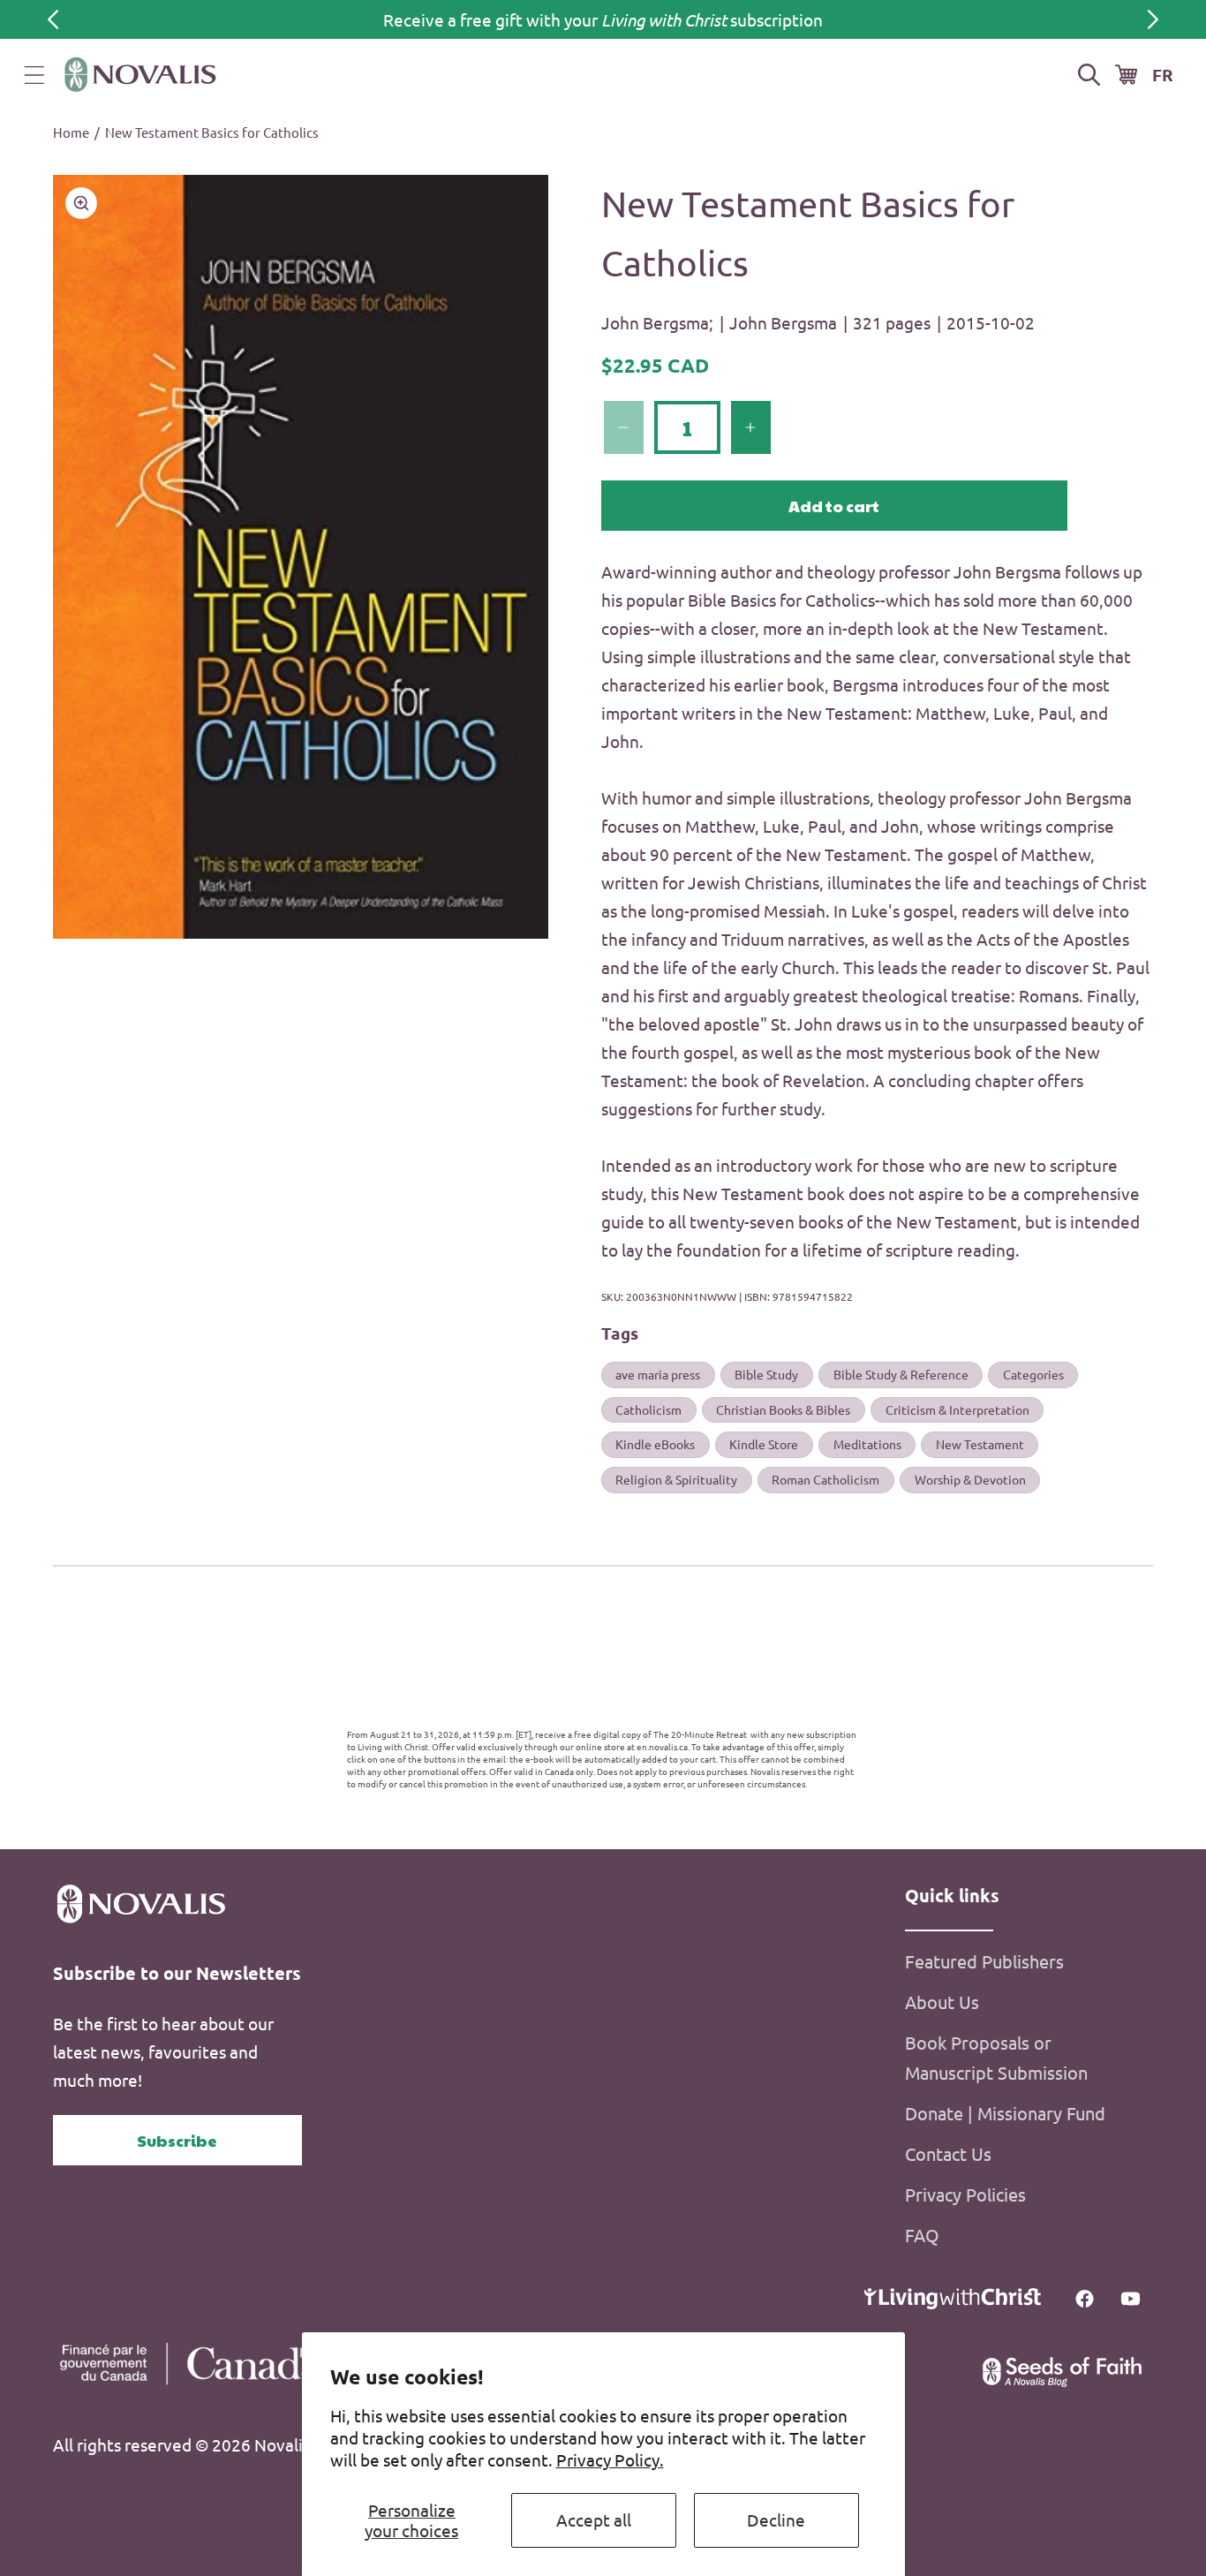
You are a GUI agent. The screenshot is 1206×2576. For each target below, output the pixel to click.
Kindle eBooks (655, 1444)
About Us (942, 2002)
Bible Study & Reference (901, 1374)
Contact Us (948, 2153)
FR (1163, 75)
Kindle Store (764, 1444)
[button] (34, 75)
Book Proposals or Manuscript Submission (996, 2057)
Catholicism (648, 1409)
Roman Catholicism (825, 1479)
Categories (1033, 1374)
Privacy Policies (965, 2194)
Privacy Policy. (610, 2459)
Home (71, 132)
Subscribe (177, 2140)
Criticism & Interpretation (957, 1409)
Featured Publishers (984, 1961)
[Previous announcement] (53, 19)
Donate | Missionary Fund (1005, 2113)
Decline (776, 2519)
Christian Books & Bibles (783, 1409)
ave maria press (658, 1374)
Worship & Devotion (970, 1479)
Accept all (594, 2519)
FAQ (922, 2235)
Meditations (867, 1444)
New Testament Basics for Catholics (212, 132)
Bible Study (766, 1374)
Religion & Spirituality (676, 1479)
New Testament (980, 1444)
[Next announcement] (1153, 19)
